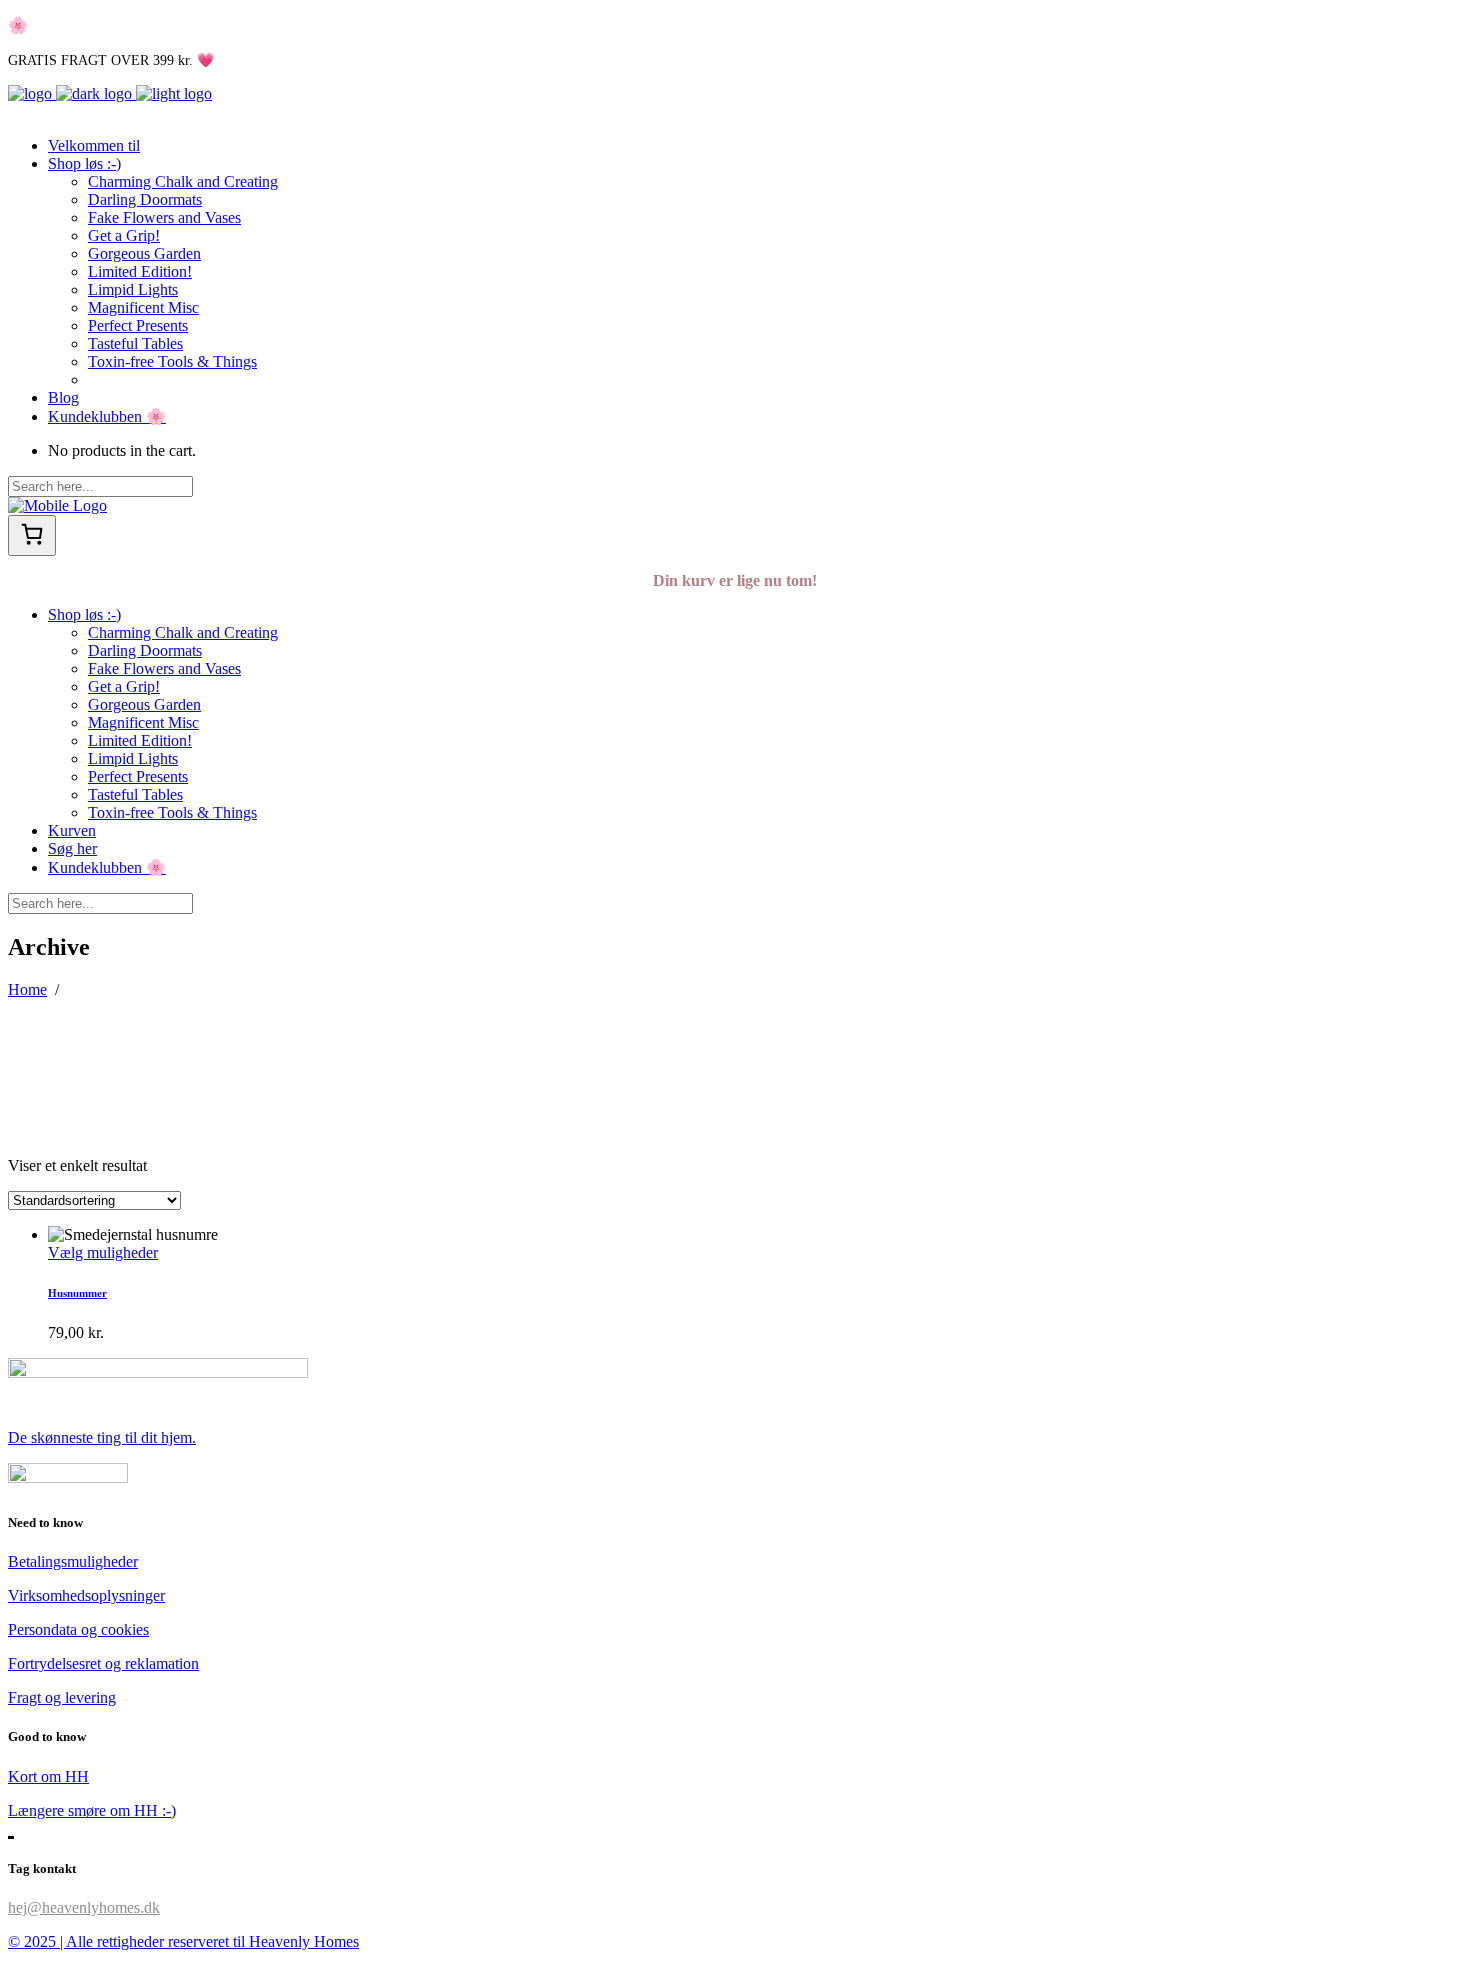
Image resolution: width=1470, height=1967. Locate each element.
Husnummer (77, 1293)
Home (27, 989)
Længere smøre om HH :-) (92, 1810)
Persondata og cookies (78, 1629)
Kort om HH (48, 1776)
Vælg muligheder (103, 1252)
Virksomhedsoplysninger (86, 1595)
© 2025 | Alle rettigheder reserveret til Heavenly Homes (183, 1941)
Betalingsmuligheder (73, 1561)
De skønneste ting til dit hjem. (102, 1437)
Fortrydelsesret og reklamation (103, 1663)
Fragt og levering (62, 1697)
